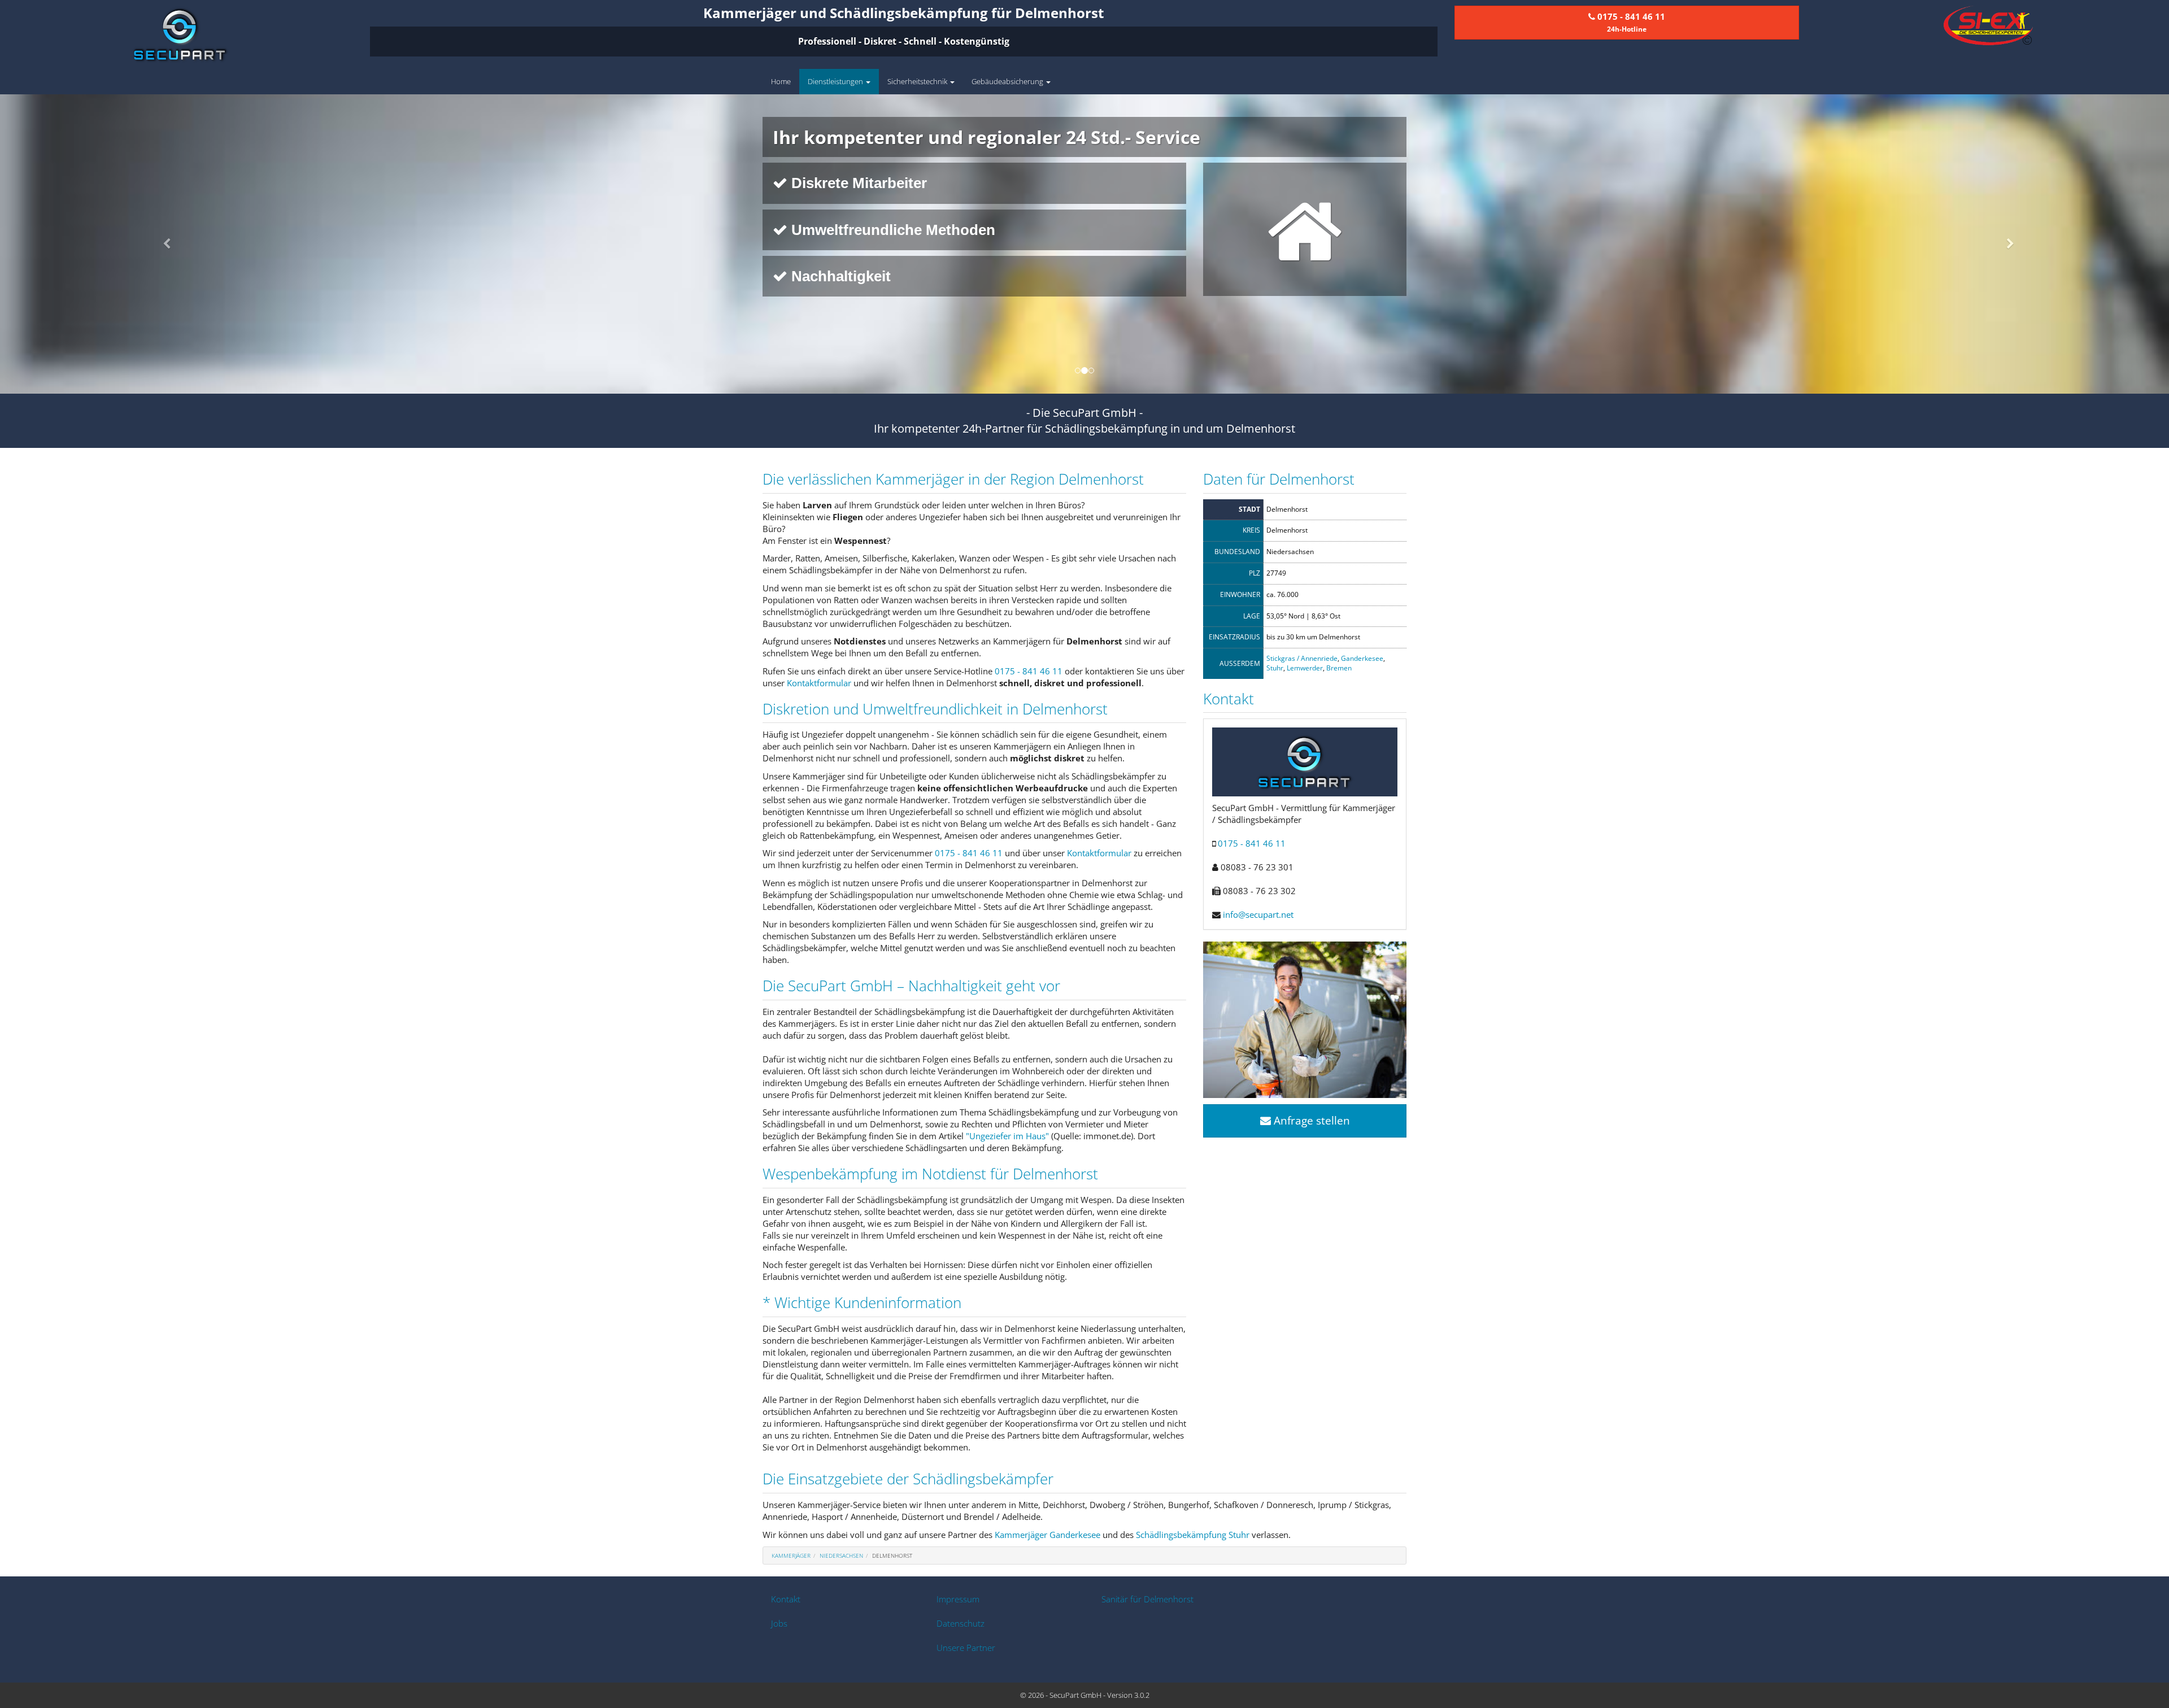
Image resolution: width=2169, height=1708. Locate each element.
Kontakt (786, 1599)
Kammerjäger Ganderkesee (1048, 1535)
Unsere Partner (966, 1648)
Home (781, 81)
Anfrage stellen (1310, 1121)
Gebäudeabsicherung (1008, 81)
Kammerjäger (791, 1555)
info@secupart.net (1258, 914)
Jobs (779, 1623)
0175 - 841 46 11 (1029, 671)
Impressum (958, 1599)
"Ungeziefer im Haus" (1007, 1136)
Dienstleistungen (836, 81)
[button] (163, 244)
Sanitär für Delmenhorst (1147, 1599)
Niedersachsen (841, 1555)
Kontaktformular (819, 683)
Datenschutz (961, 1623)
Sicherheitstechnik (918, 81)
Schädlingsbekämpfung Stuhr (1193, 1535)
